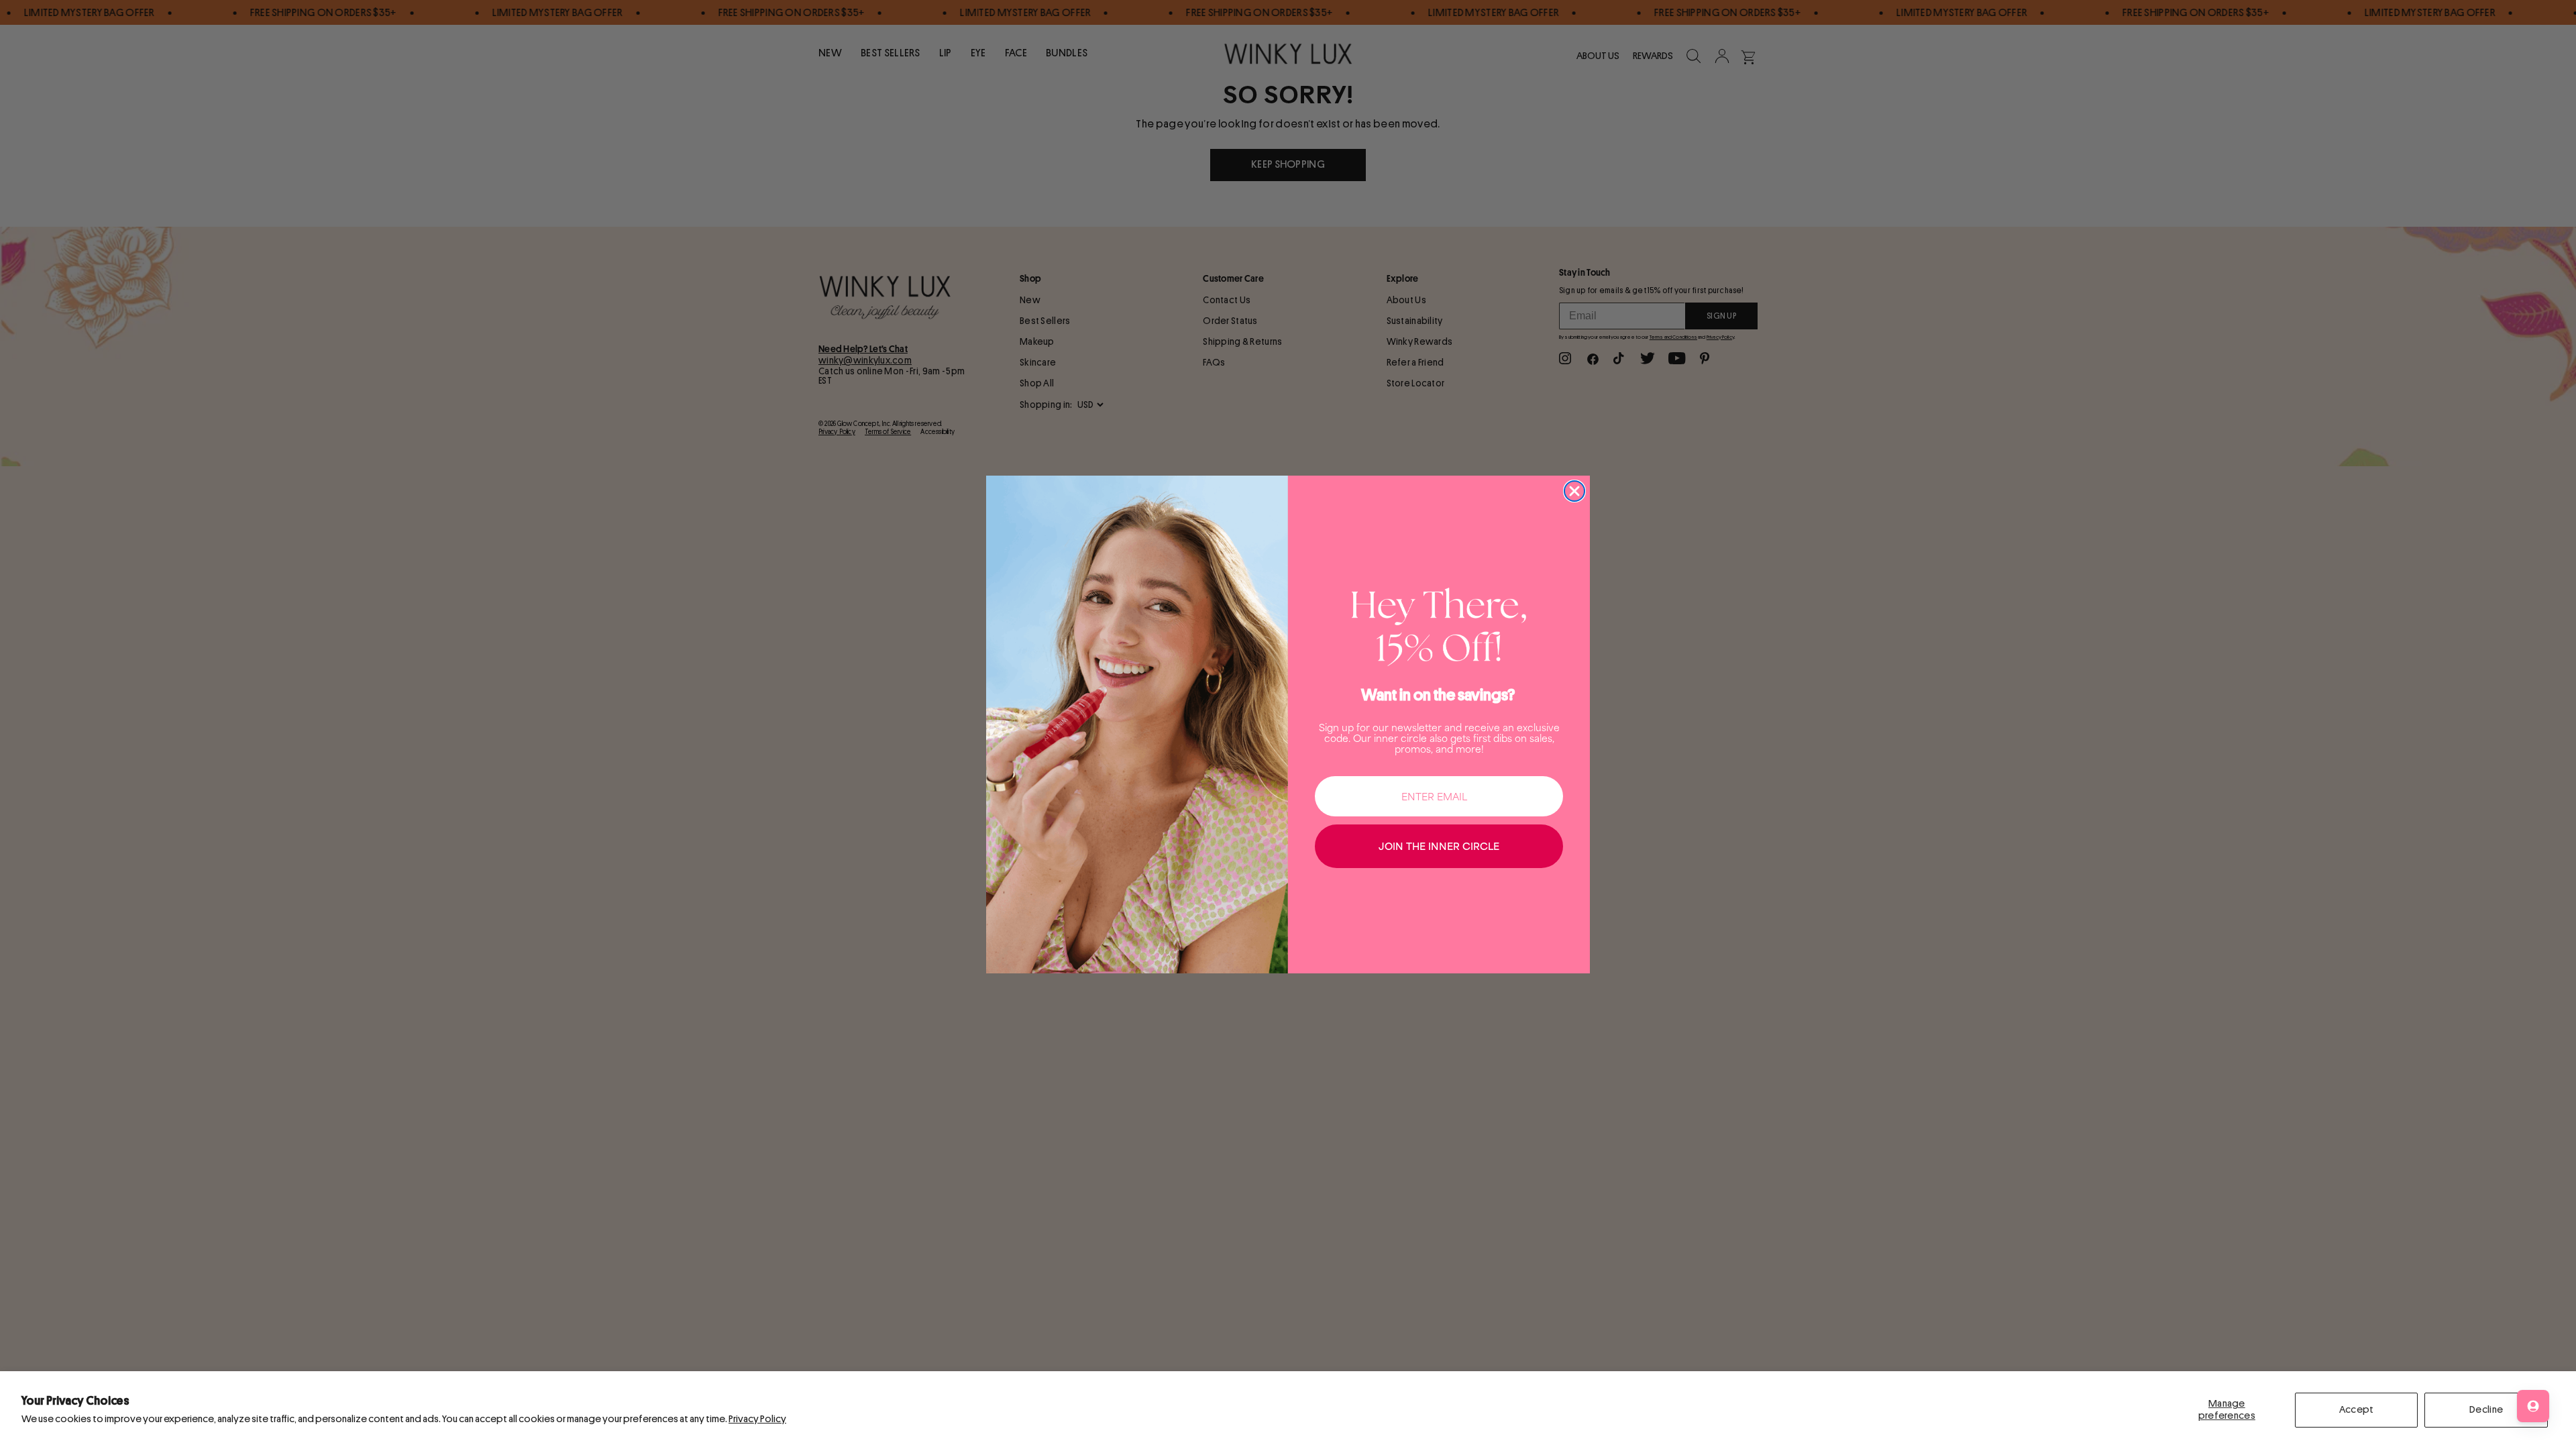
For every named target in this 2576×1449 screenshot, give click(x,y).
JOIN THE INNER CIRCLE (1439, 846)
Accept (2357, 1410)
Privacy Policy (757, 1419)
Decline (2486, 1410)
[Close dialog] (1574, 491)
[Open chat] (2533, 1406)
